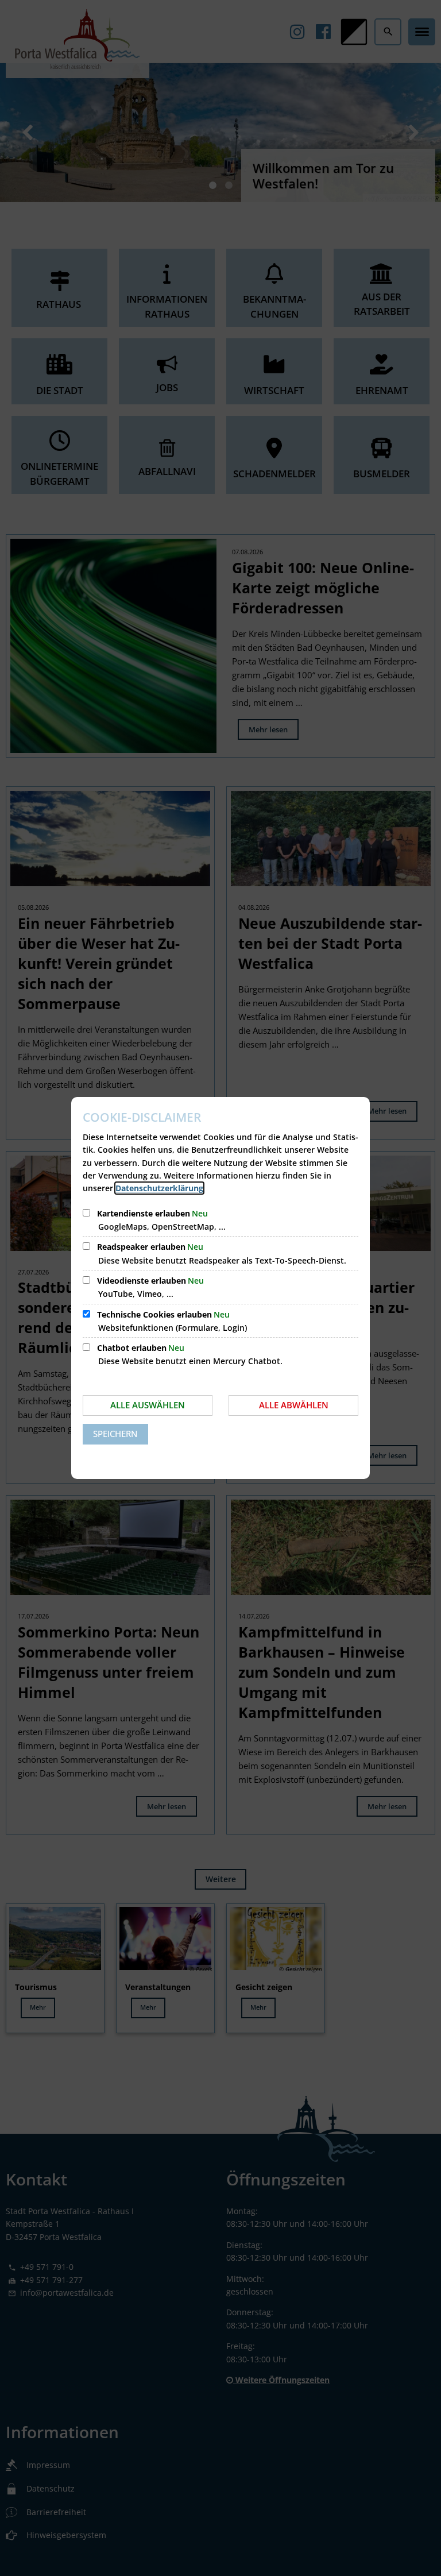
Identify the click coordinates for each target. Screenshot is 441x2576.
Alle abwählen (294, 1405)
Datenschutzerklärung (159, 1188)
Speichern (115, 1434)
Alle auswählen (148, 1405)
